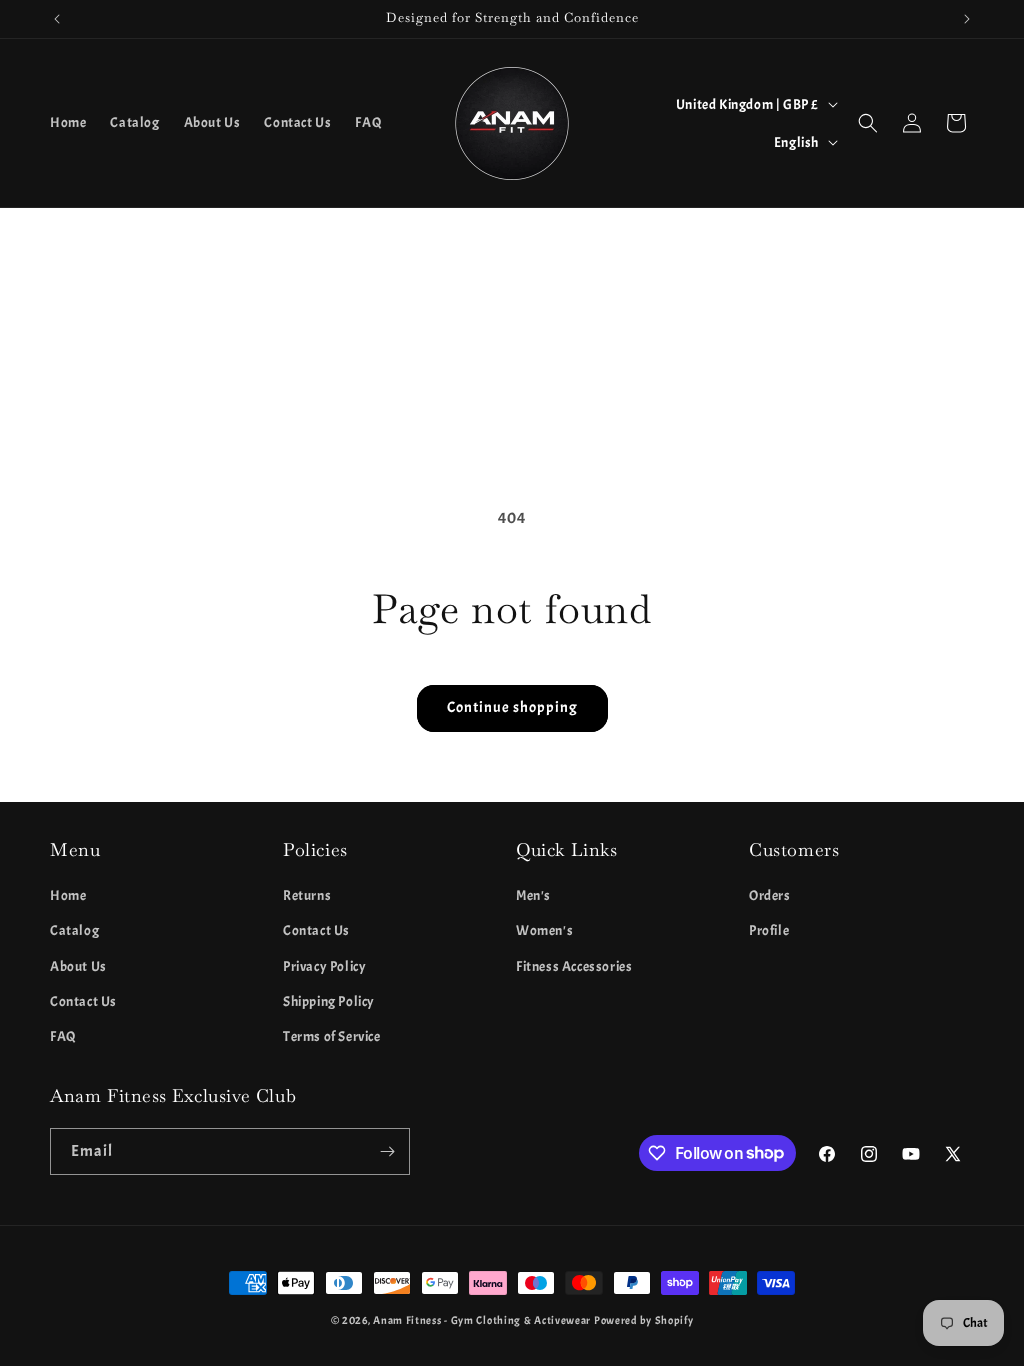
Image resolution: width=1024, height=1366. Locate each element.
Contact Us (83, 1001)
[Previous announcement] (57, 19)
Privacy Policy (324, 966)
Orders (770, 895)
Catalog (74, 930)
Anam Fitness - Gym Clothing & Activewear (482, 1320)
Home (68, 895)
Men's (533, 895)
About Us (78, 966)
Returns (307, 895)
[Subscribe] (387, 1151)
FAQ (63, 1036)
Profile (769, 930)
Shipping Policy (329, 1001)
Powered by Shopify (644, 1320)
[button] (868, 123)
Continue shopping (512, 707)
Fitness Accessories (574, 966)
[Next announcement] (967, 19)
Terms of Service (332, 1036)
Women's (544, 930)
